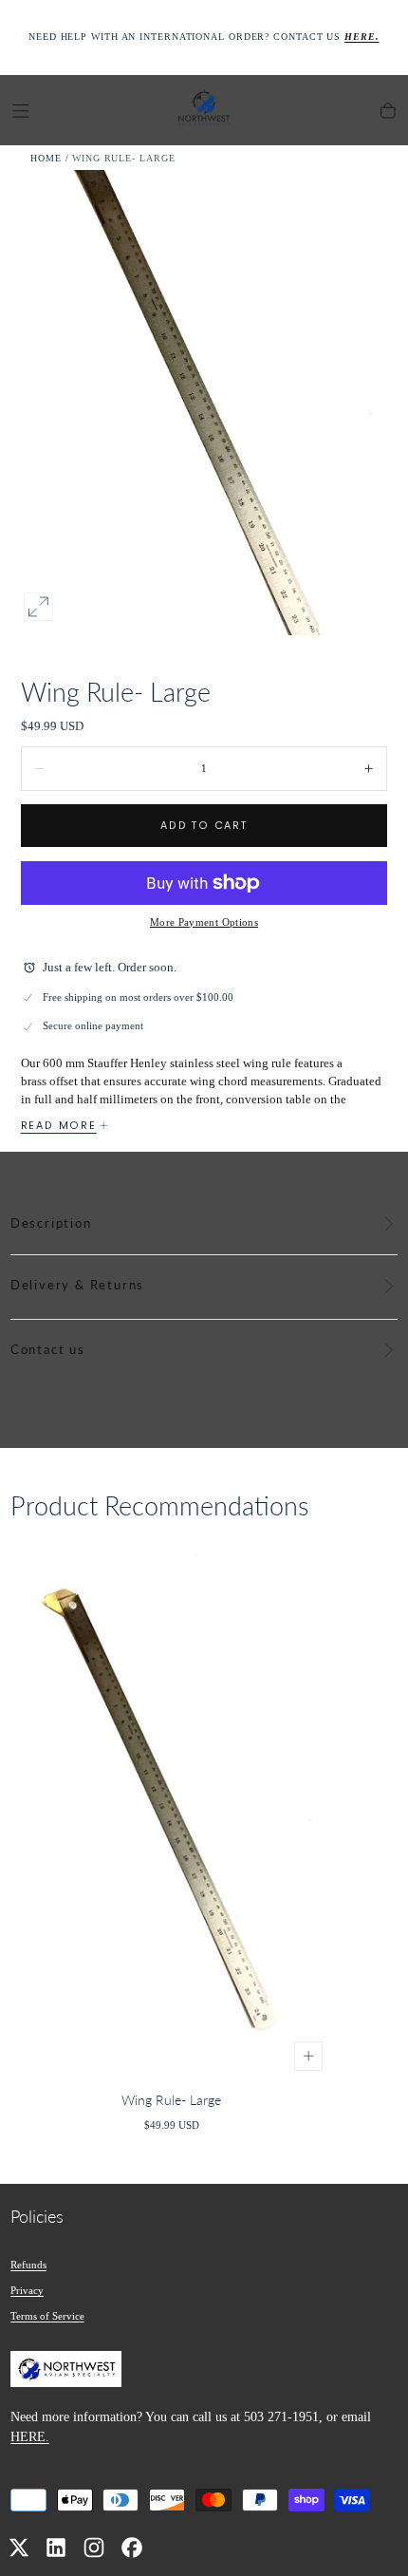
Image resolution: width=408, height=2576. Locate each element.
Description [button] (51, 1223)
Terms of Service (47, 2316)
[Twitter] (19, 2548)
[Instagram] (94, 2548)
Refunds (28, 2265)
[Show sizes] (309, 2056)
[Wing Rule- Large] (172, 1811)
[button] (21, 111)
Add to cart (204, 826)
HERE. (30, 2436)
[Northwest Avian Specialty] (66, 2372)
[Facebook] (132, 2548)
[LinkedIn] (56, 2548)
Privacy (27, 2290)
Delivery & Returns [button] (77, 1285)
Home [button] (46, 158)
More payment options (204, 922)
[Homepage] (204, 111)
